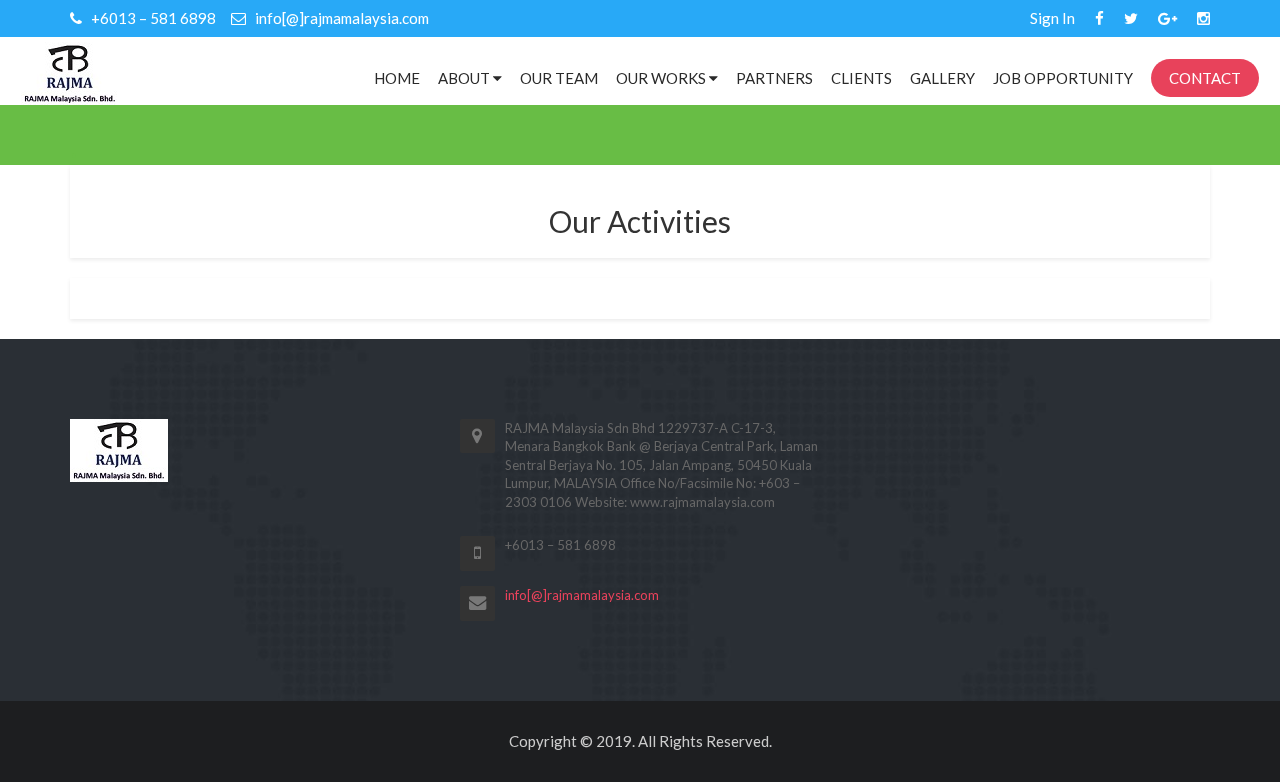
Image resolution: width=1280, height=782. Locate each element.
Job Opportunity (1063, 78)
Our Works (662, 78)
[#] (1099, 18)
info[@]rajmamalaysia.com (340, 18)
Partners (774, 78)
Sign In (1052, 18)
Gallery (942, 78)
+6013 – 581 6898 (152, 18)
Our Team (559, 78)
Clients (861, 78)
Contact (1205, 78)
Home (397, 78)
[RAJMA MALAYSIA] (70, 71)
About (465, 78)
